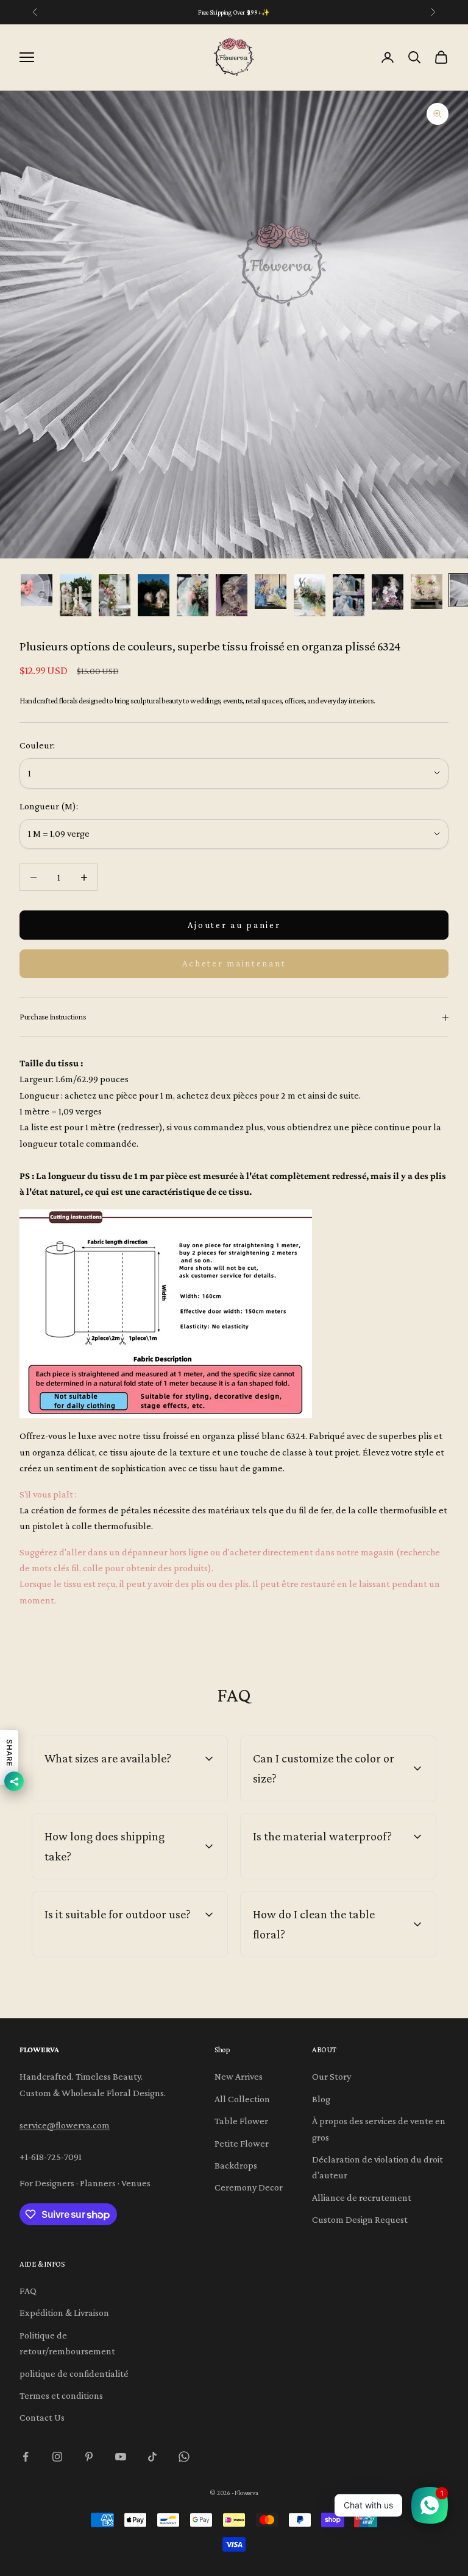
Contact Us (42, 2417)
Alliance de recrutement (362, 2198)
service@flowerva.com (65, 2125)
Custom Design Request (360, 2219)
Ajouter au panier (234, 925)
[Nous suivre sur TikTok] (152, 2457)
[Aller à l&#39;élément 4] (154, 595)
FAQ (28, 2291)
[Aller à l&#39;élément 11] (427, 592)
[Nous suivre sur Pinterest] (89, 2457)
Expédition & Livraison (64, 2313)
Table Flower (241, 2121)
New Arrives (239, 2076)
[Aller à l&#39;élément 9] (349, 595)
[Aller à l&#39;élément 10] (388, 592)
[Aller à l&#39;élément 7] (271, 592)
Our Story (331, 2076)
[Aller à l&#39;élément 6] (232, 595)
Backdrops (236, 2165)
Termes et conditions (61, 2395)
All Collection (242, 2099)
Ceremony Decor (249, 2187)
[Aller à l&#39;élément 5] (193, 595)
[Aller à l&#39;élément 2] (76, 595)
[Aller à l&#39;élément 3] (115, 595)
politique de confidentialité (74, 2374)
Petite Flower (242, 2143)
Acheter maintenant (234, 963)
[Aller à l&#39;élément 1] (37, 590)
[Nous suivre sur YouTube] (121, 2457)
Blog (321, 2099)
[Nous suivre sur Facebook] (26, 2457)
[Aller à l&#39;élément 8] (310, 595)
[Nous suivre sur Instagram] (57, 2457)
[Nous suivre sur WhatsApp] (184, 2457)
